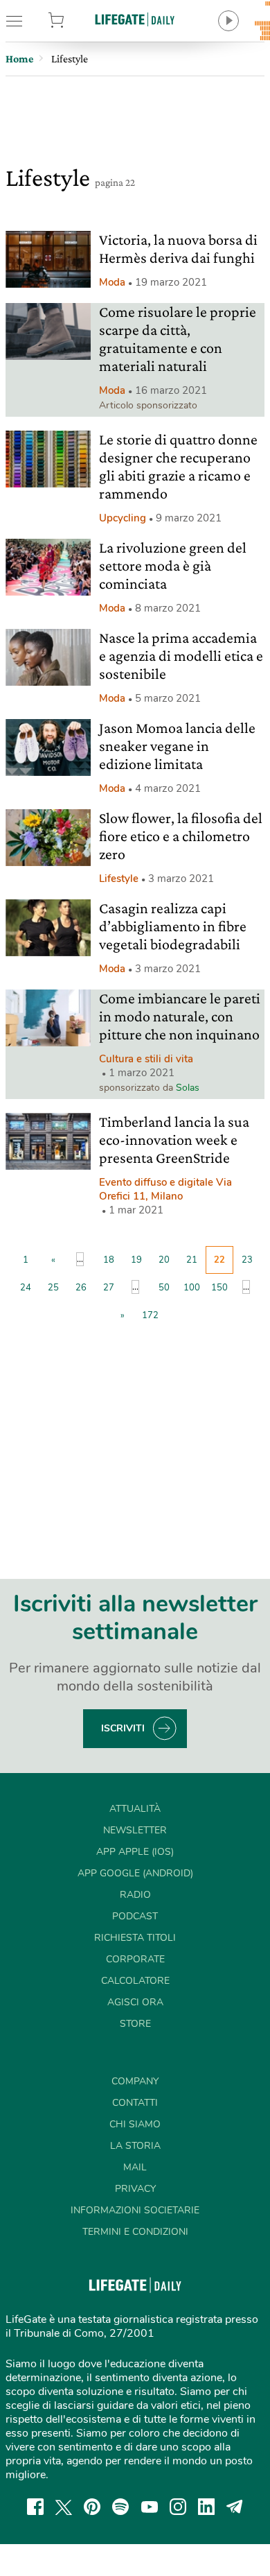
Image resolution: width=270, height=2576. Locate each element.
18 (109, 1260)
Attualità (135, 1809)
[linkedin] (206, 2507)
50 (164, 1288)
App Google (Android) (135, 1873)
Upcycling (123, 518)
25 (53, 1288)
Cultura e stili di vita (146, 1059)
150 (219, 1288)
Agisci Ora (135, 2002)
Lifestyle (119, 879)
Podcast (135, 1916)
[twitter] (64, 2507)
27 (109, 1288)
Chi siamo (135, 2124)
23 (247, 1260)
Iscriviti (123, 1728)
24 (26, 1288)
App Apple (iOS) (135, 1852)
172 (150, 1315)
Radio (135, 1895)
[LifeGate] (135, 19)
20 (164, 1260)
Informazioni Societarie (135, 2210)
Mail (135, 2167)
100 (192, 1288)
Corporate (135, 1959)
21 (192, 1260)
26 (81, 1288)
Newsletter (135, 1830)
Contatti (135, 2103)
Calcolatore (135, 1981)
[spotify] (120, 2507)
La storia (135, 2146)
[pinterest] (92, 2507)
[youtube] (150, 2507)
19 (136, 1260)
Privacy (135, 2189)
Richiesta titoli (135, 1938)
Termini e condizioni (135, 2232)
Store (74, 21)
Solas (188, 1088)
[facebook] (35, 2507)
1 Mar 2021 (136, 1210)
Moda (112, 282)
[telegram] (235, 2507)
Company (135, 2081)
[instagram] (178, 2507)
